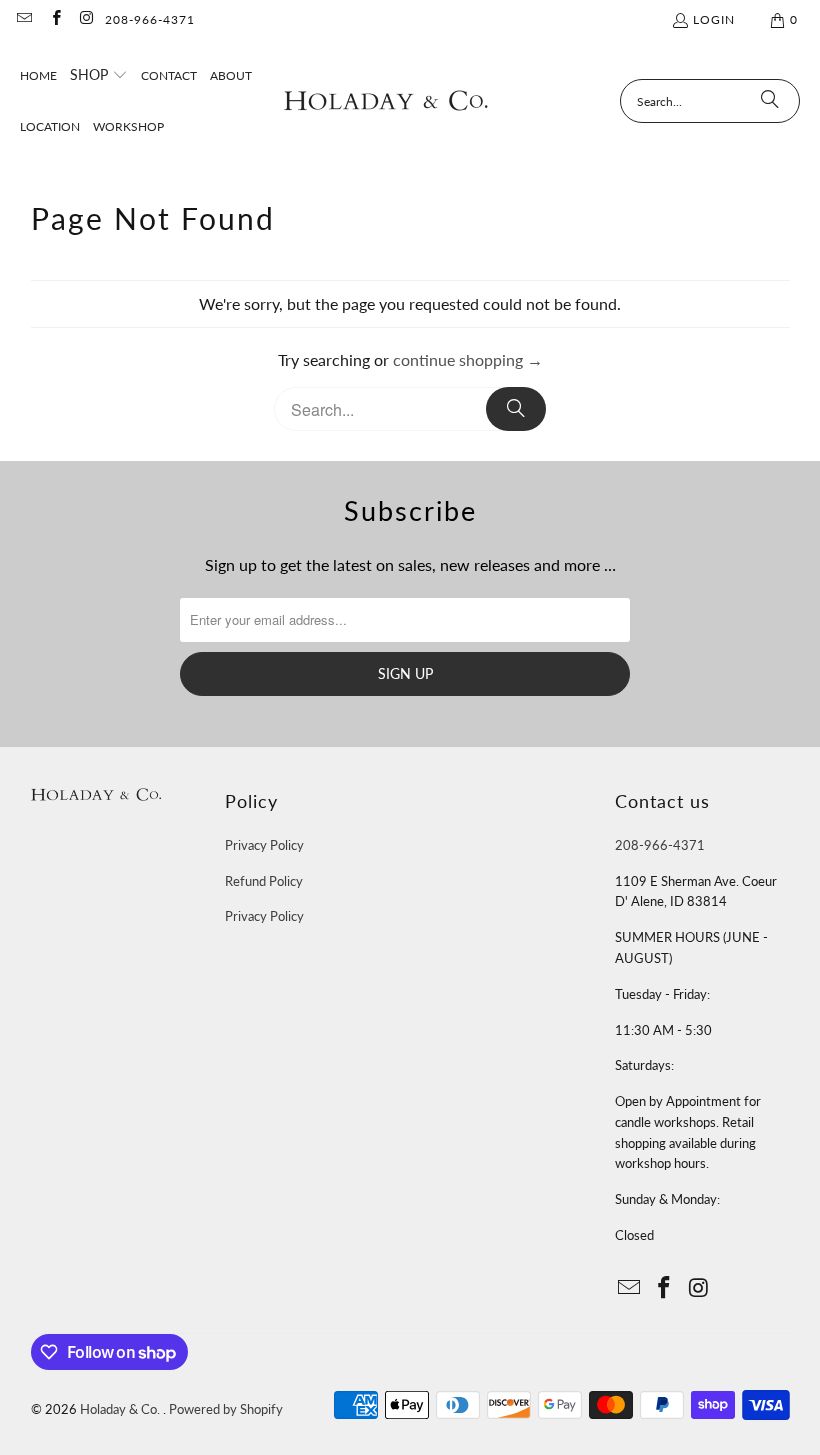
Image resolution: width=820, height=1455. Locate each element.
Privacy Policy (264, 845)
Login (714, 19)
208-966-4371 (150, 19)
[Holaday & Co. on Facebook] (54, 19)
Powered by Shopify (226, 1409)
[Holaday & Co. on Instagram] (86, 19)
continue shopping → (468, 359)
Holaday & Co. (121, 1409)
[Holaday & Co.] (386, 101)
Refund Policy (264, 881)
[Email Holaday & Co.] (23, 19)
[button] (99, 76)
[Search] (770, 101)
